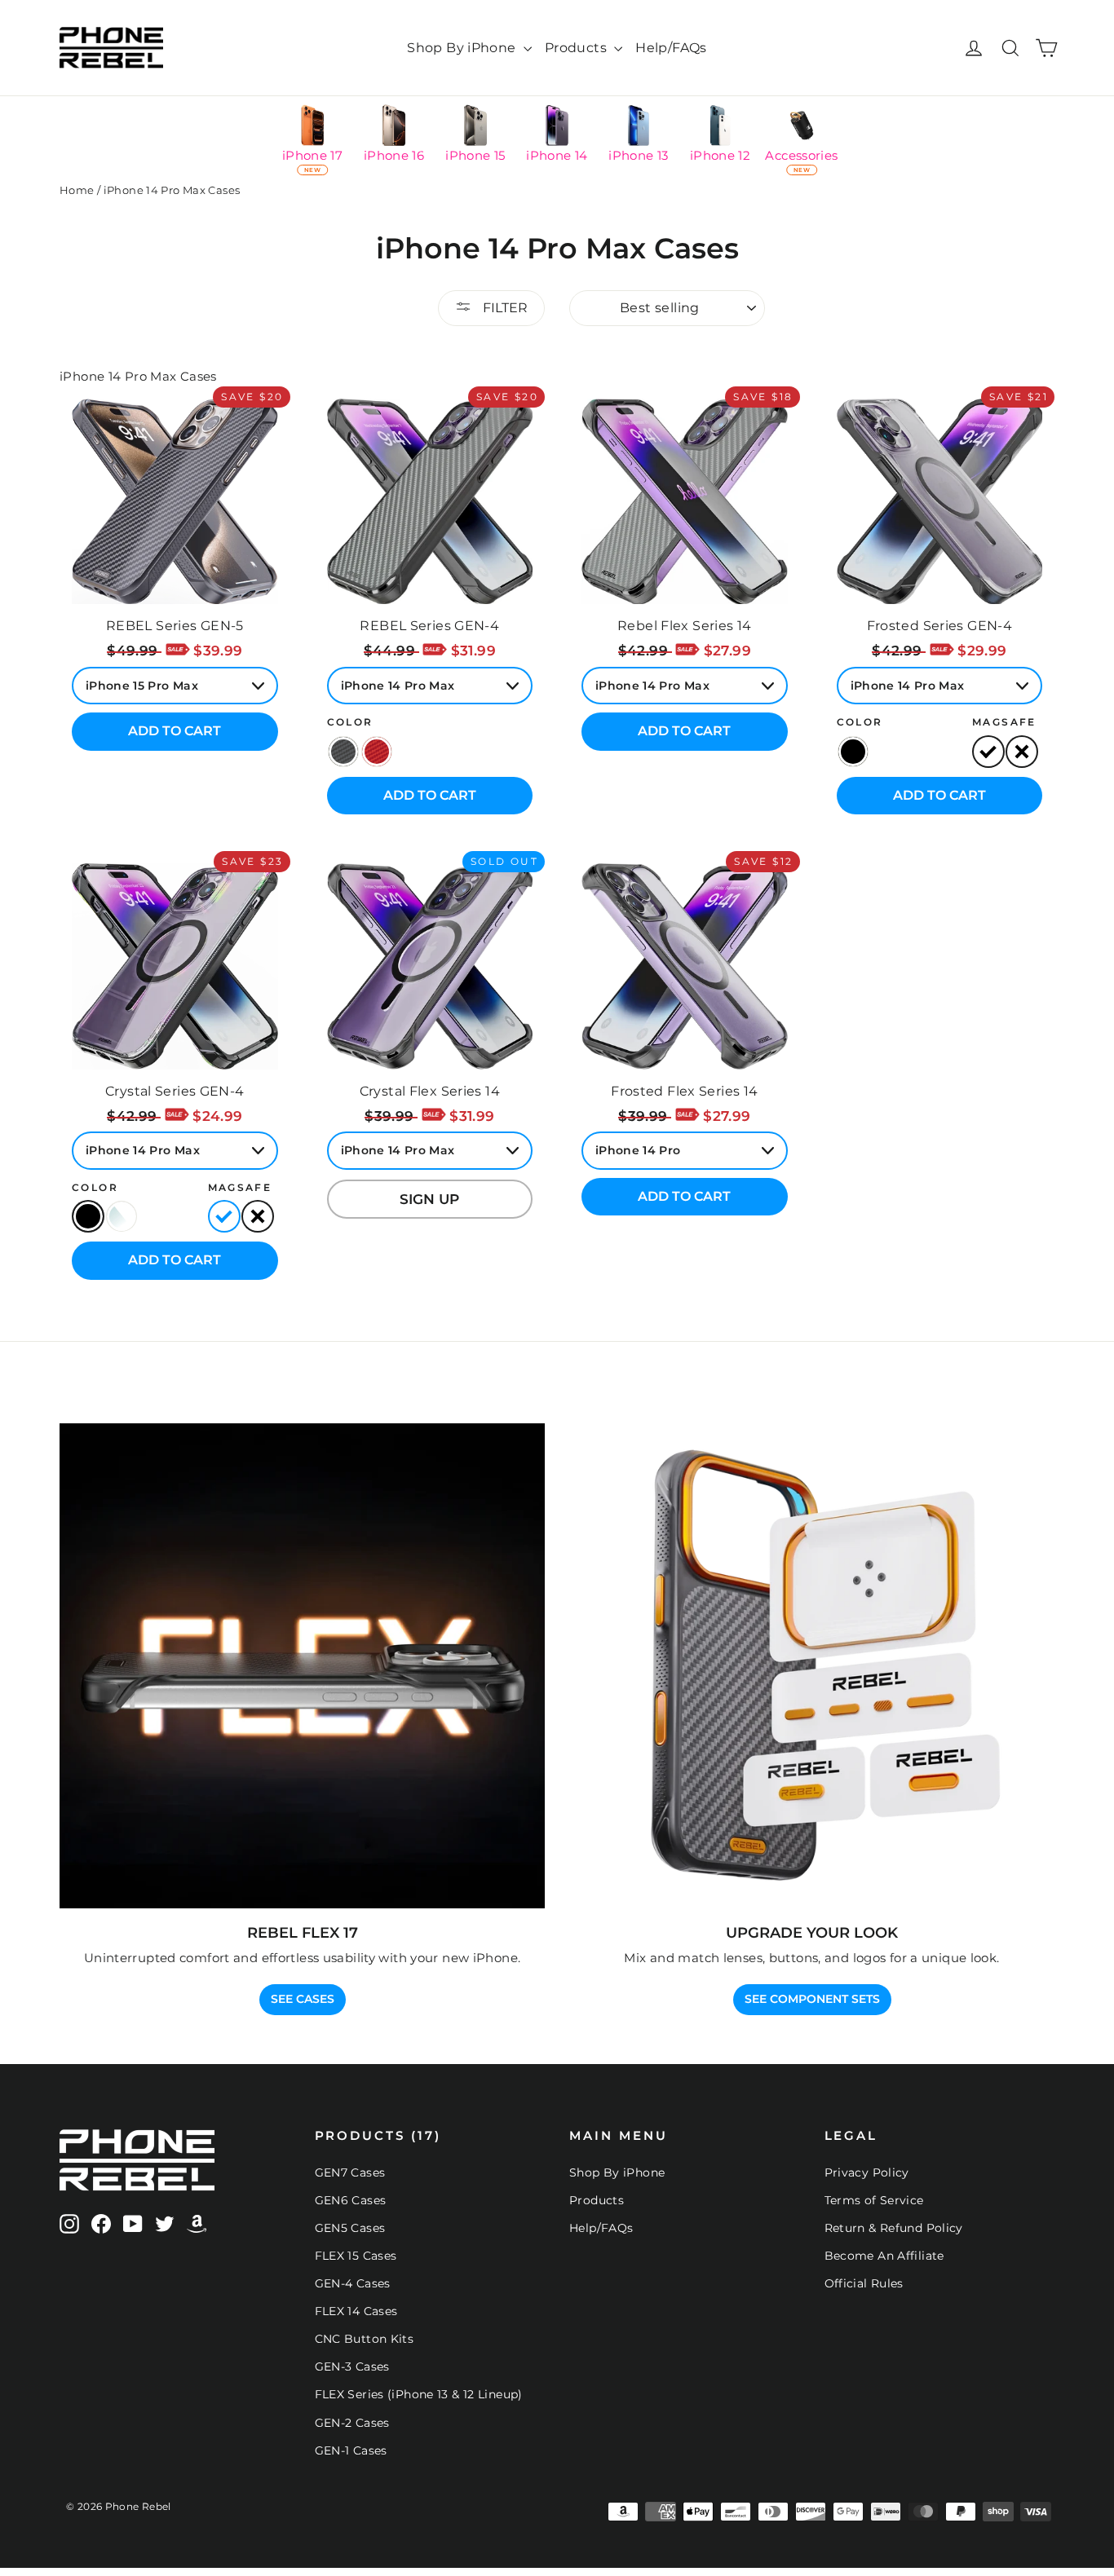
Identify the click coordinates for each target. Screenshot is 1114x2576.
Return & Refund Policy (894, 2228)
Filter (504, 308)
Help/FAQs (671, 48)
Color (350, 722)
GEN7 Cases (350, 2172)
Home (77, 190)
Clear (122, 1216)
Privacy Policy (867, 2172)
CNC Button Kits (365, 2339)
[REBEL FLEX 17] (302, 1666)
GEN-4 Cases (353, 2283)
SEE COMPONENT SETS (812, 1999)
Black (343, 752)
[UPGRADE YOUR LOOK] (812, 1666)
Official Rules (864, 2283)
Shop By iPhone (463, 48)
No (1022, 752)
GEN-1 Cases (351, 2450)
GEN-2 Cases (352, 2423)
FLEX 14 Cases (356, 2311)
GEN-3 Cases (352, 2366)
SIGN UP (429, 1199)
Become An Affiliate (884, 2256)
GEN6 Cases (351, 2200)
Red (377, 752)
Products (577, 48)
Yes (988, 752)
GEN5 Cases (350, 2228)
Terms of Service (874, 2200)
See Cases (303, 1999)
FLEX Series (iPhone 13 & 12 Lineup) (419, 2394)
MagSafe (1004, 722)
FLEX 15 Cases (356, 2256)
